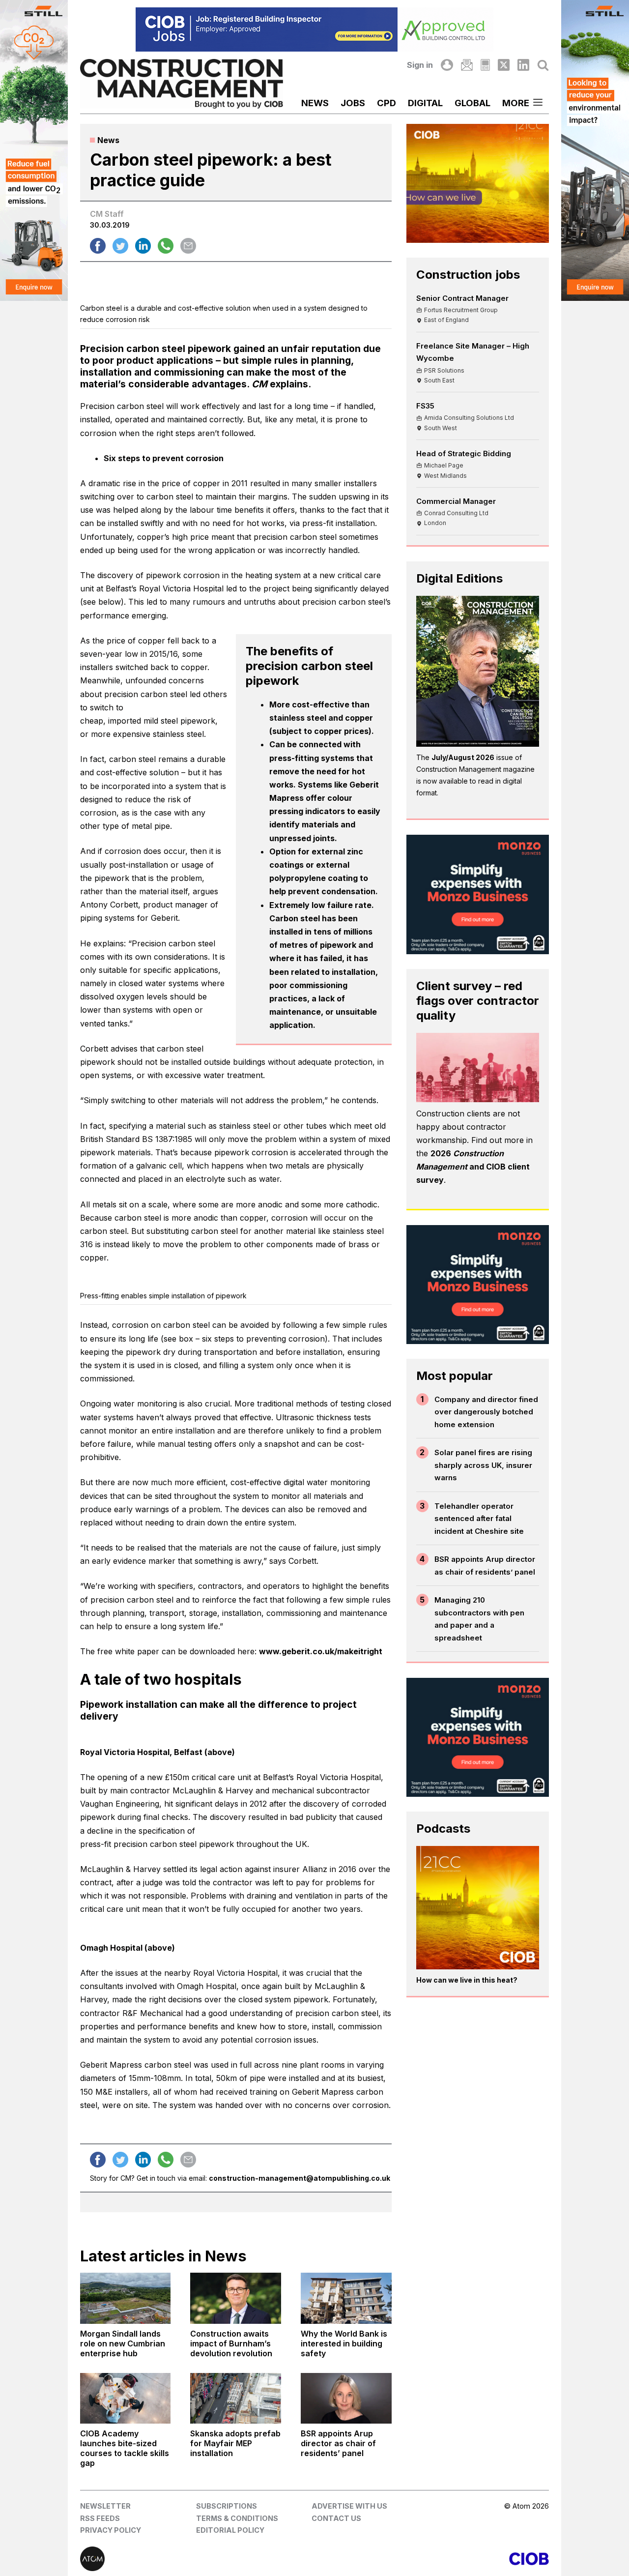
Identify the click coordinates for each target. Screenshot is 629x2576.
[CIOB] (432, 2559)
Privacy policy (111, 2530)
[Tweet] (120, 246)
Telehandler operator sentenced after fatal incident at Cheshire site (479, 1519)
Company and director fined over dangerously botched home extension (486, 1412)
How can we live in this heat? (467, 1980)
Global (472, 103)
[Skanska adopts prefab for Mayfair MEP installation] (236, 2399)
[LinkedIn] (523, 65)
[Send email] (188, 246)
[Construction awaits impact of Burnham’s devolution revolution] (236, 2298)
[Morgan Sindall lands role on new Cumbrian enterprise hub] (126, 2298)
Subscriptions (227, 2506)
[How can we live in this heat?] (478, 1908)
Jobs (353, 103)
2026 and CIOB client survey (473, 1167)
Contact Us (336, 2518)
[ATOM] (197, 2559)
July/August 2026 (463, 757)
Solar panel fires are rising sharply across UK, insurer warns (483, 1465)
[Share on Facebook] (98, 246)
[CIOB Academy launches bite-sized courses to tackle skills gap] (126, 2399)
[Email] (467, 65)
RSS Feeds (100, 2518)
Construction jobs (468, 275)
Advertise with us (349, 2506)
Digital (425, 103)
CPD (386, 103)
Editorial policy (230, 2530)
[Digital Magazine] (485, 65)
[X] (504, 65)
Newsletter (105, 2506)
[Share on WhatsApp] (166, 246)
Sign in (420, 65)
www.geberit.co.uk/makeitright (321, 1651)
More (516, 103)
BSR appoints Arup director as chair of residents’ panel (485, 1566)
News (315, 103)
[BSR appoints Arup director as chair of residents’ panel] (346, 2399)
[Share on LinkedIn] (143, 246)
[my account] (447, 65)
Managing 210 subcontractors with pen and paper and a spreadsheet (479, 1619)
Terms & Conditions (237, 2518)
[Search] (543, 65)
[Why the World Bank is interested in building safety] (346, 2298)
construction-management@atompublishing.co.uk (300, 2178)
